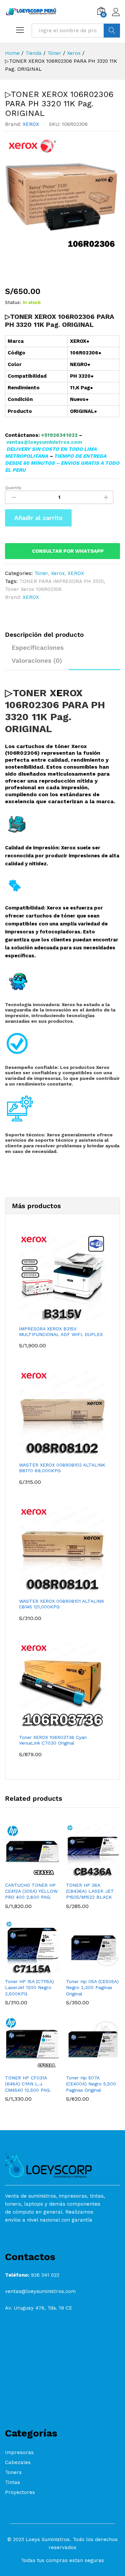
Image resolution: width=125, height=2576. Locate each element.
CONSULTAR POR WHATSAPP (68, 551)
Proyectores (20, 2492)
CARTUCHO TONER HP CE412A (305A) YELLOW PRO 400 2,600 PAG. (31, 1891)
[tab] (48, 638)
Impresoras (19, 2452)
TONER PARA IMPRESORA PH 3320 (61, 581)
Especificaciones (38, 648)
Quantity (13, 488)
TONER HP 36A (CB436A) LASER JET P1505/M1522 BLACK (90, 1891)
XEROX (31, 124)
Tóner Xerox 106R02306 (33, 589)
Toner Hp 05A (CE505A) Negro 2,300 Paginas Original (92, 1987)
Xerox (58, 573)
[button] (24, 1874)
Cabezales (18, 2462)
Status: (13, 302)
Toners (13, 2472)
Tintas (12, 2482)
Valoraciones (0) (37, 661)
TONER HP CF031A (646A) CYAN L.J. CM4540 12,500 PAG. (28, 2084)
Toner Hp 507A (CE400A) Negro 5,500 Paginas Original (91, 2084)
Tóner (41, 573)
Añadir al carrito (38, 518)
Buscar (112, 31)
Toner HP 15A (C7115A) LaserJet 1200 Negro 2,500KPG (29, 1987)
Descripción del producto (44, 635)
